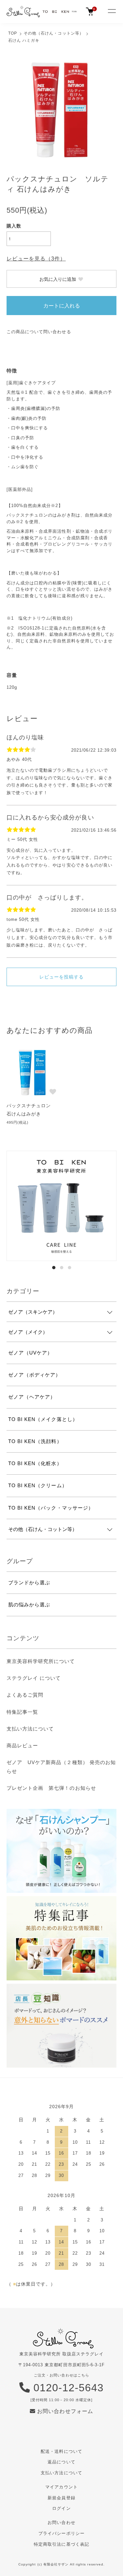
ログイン (61, 2508)
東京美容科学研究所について (41, 1661)
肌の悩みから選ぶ (29, 1605)
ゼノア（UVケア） (30, 1353)
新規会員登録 (61, 2498)
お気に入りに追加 (58, 279)
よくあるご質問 (25, 1695)
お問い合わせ (61, 2522)
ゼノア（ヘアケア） (32, 1397)
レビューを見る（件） (36, 259)
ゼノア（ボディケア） (34, 1375)
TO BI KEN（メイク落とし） (43, 1419)
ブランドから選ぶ (29, 1583)
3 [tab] (70, 1268)
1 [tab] (54, 1268)
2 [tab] (62, 1268)
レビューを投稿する (61, 977)
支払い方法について (30, 1729)
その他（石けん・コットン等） (54, 33)
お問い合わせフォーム (64, 2411)
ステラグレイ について (34, 1678)
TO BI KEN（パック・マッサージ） (51, 1508)
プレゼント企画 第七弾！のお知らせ (51, 1788)
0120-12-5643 (67, 2388)
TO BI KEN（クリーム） (38, 1485)
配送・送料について (61, 2451)
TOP (13, 33)
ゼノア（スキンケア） (33, 1312)
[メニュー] (112, 12)
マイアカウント (61, 2487)
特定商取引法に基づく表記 (61, 2544)
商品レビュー (22, 1745)
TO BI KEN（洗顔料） (35, 1441)
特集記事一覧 (22, 1712)
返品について (61, 2462)
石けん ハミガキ (24, 40)
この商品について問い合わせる (39, 332)
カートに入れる (62, 305)
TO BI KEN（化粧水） (35, 1463)
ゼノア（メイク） (28, 1332)
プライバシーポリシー (61, 2533)
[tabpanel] (61, 1206)
